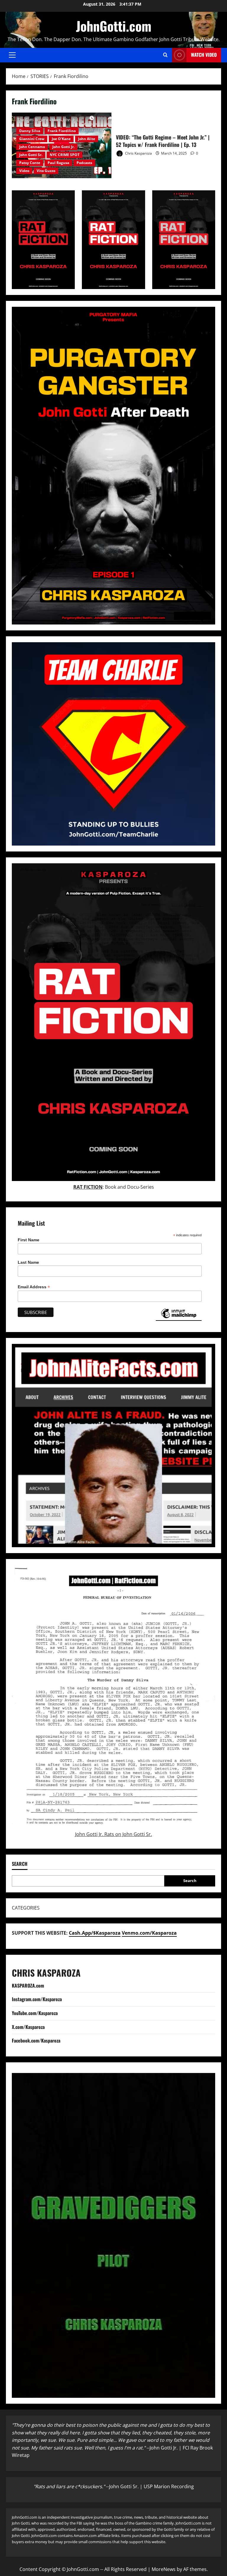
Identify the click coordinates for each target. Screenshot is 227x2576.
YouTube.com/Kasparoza (35, 2013)
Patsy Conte (30, 163)
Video (24, 171)
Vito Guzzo (46, 171)
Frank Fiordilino (62, 131)
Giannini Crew (32, 139)
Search (190, 1881)
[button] (12, 55)
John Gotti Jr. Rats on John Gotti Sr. (113, 1834)
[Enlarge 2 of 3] (137, 198)
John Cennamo (32, 147)
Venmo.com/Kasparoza (149, 1933)
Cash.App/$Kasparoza (95, 1933)
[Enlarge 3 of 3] (207, 198)
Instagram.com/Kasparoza (37, 1999)
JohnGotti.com (114, 26)
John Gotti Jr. (63, 147)
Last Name (28, 1262)
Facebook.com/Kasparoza (36, 2040)
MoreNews (164, 2569)
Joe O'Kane (61, 139)
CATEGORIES (26, 1908)
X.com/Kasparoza (28, 2027)
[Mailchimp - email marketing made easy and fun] (179, 1318)
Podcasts (84, 163)
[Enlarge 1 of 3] (67, 198)
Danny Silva (30, 131)
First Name (29, 1240)
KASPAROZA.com (28, 1985)
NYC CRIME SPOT (65, 155)
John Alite (87, 139)
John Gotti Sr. (31, 155)
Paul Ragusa (58, 163)
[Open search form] (165, 55)
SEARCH (20, 1864)
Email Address (34, 1287)
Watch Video (204, 55)
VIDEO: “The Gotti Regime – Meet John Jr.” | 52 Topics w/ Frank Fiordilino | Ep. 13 (163, 141)
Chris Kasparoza (138, 153)
